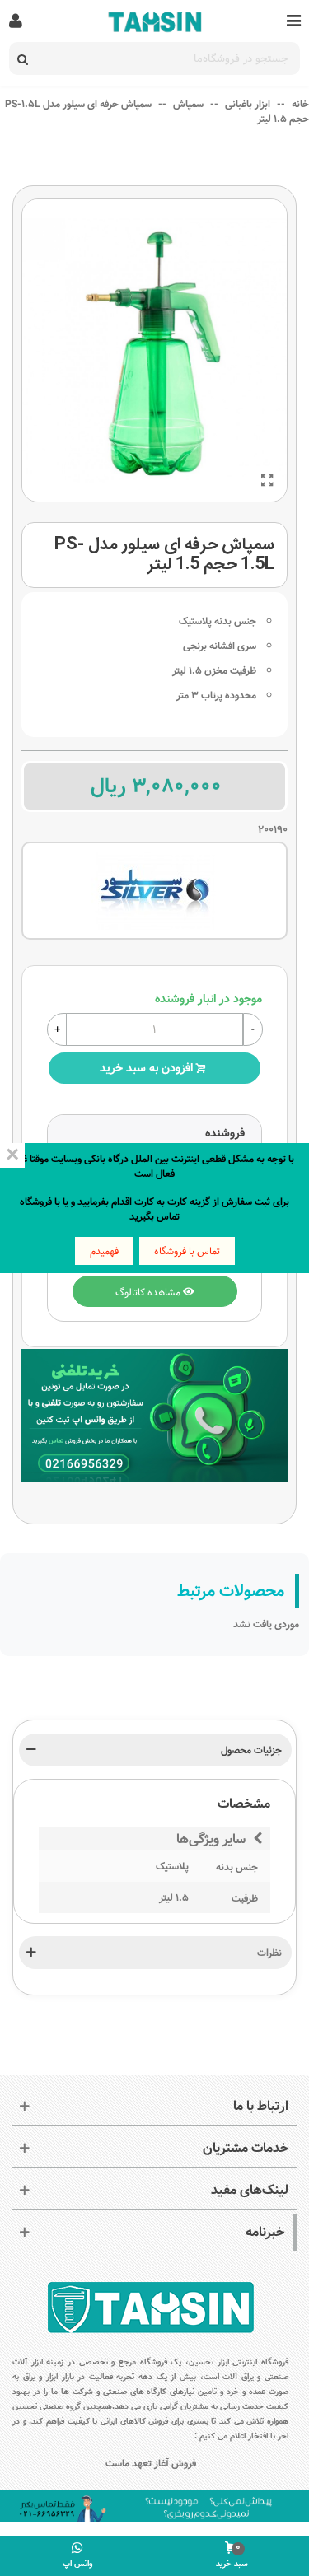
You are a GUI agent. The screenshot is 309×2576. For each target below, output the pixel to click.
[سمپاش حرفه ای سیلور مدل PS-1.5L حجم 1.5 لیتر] (267, 482)
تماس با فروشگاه (187, 1251)
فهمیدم (104, 1251)
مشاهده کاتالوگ (149, 1291)
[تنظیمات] (16, 21)
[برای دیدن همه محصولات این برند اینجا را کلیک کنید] (155, 891)
